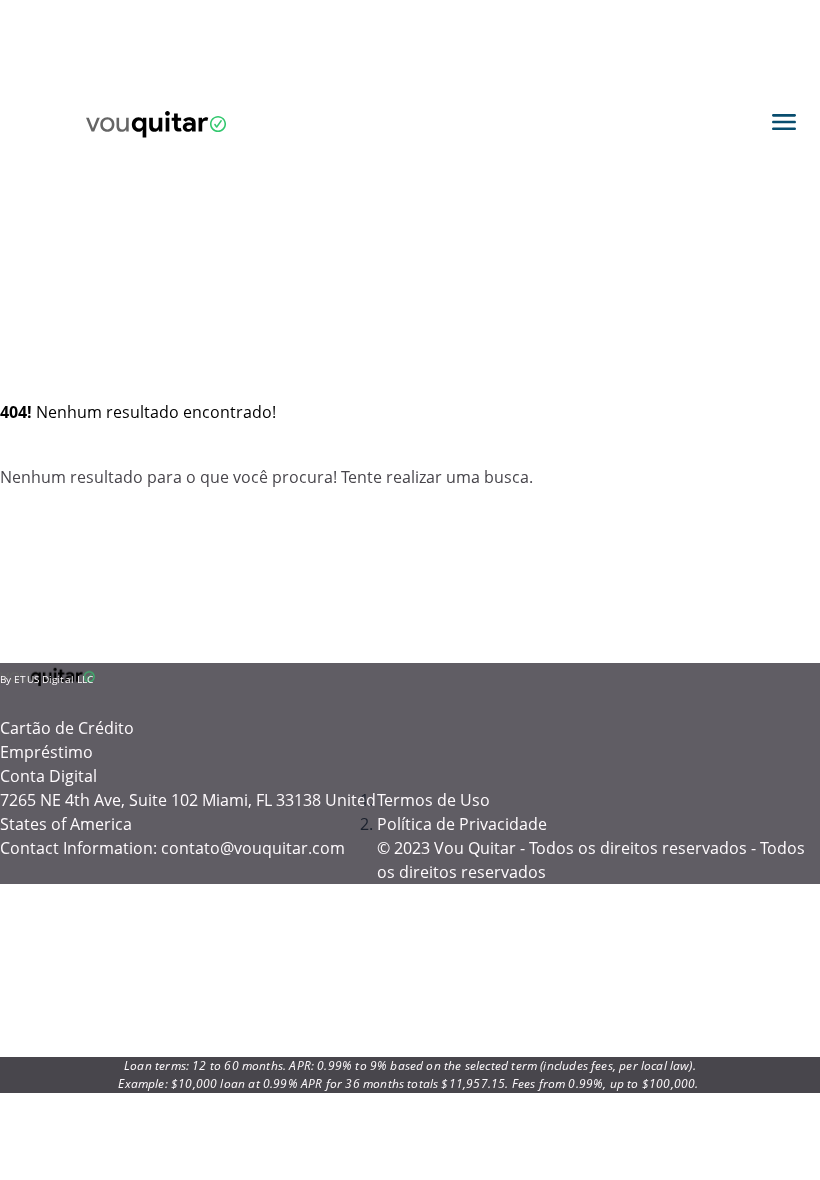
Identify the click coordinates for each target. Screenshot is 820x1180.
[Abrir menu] (784, 122)
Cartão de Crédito (67, 728)
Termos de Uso (433, 800)
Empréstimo (46, 752)
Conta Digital (48, 776)
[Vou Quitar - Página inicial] (156, 122)
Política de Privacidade (462, 824)
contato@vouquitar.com (253, 848)
